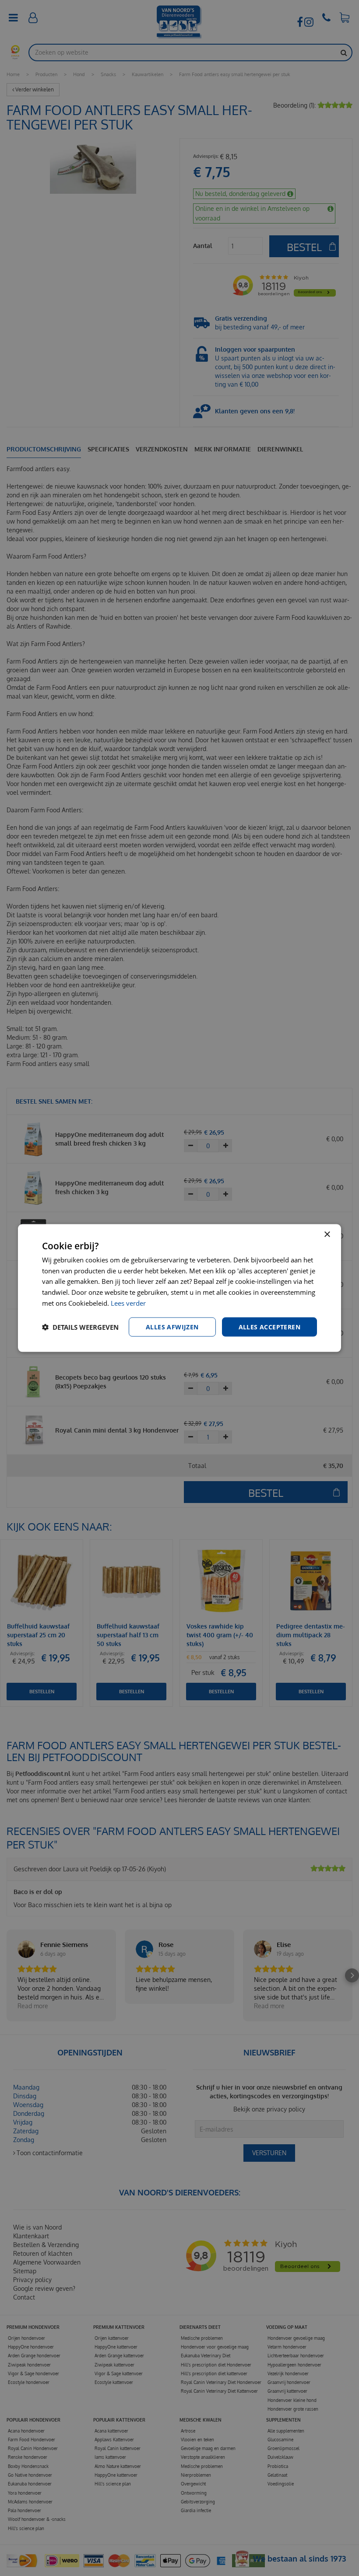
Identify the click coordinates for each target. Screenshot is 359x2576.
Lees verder (128, 1303)
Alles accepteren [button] (269, 1326)
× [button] (327, 1234)
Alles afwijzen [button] (172, 1326)
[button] (80, 1327)
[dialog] (179, 1288)
